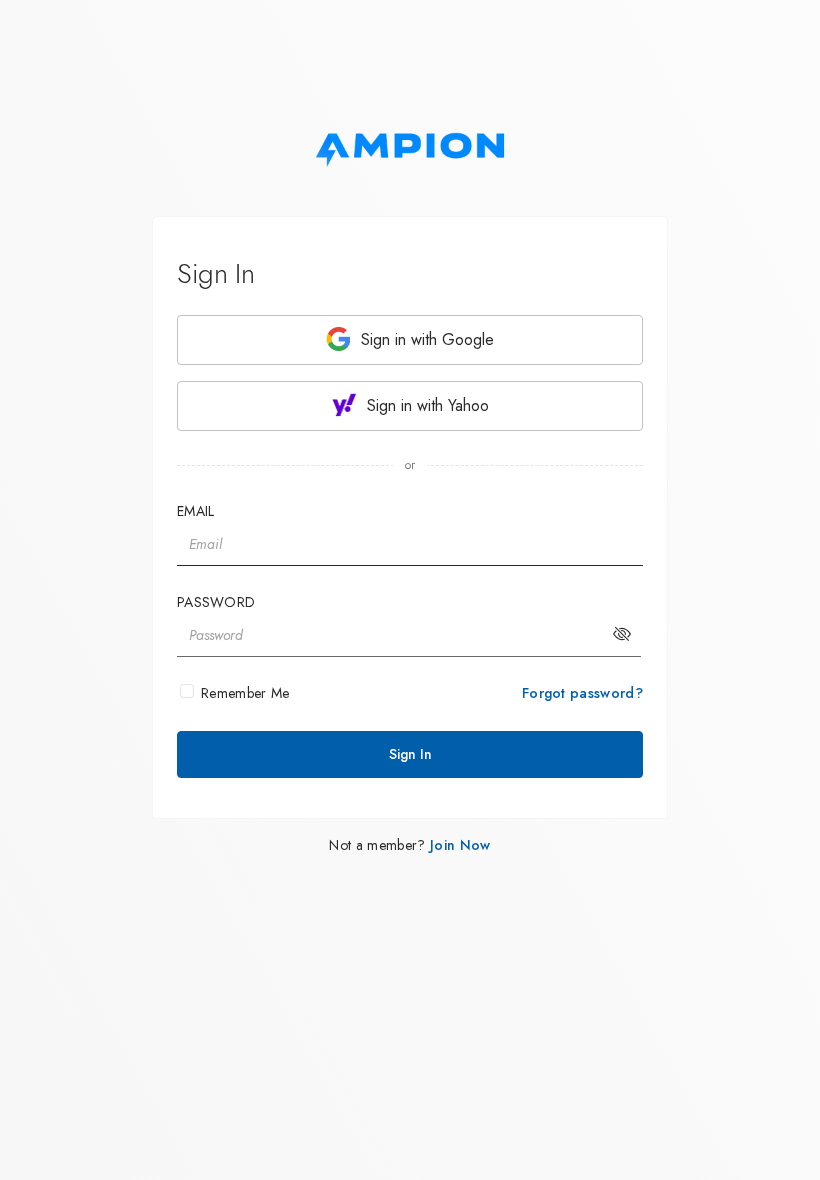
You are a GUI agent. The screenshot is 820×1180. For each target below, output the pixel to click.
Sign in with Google (425, 339)
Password (216, 602)
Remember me (245, 693)
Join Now (460, 845)
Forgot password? (582, 693)
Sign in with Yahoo (425, 405)
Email (195, 511)
